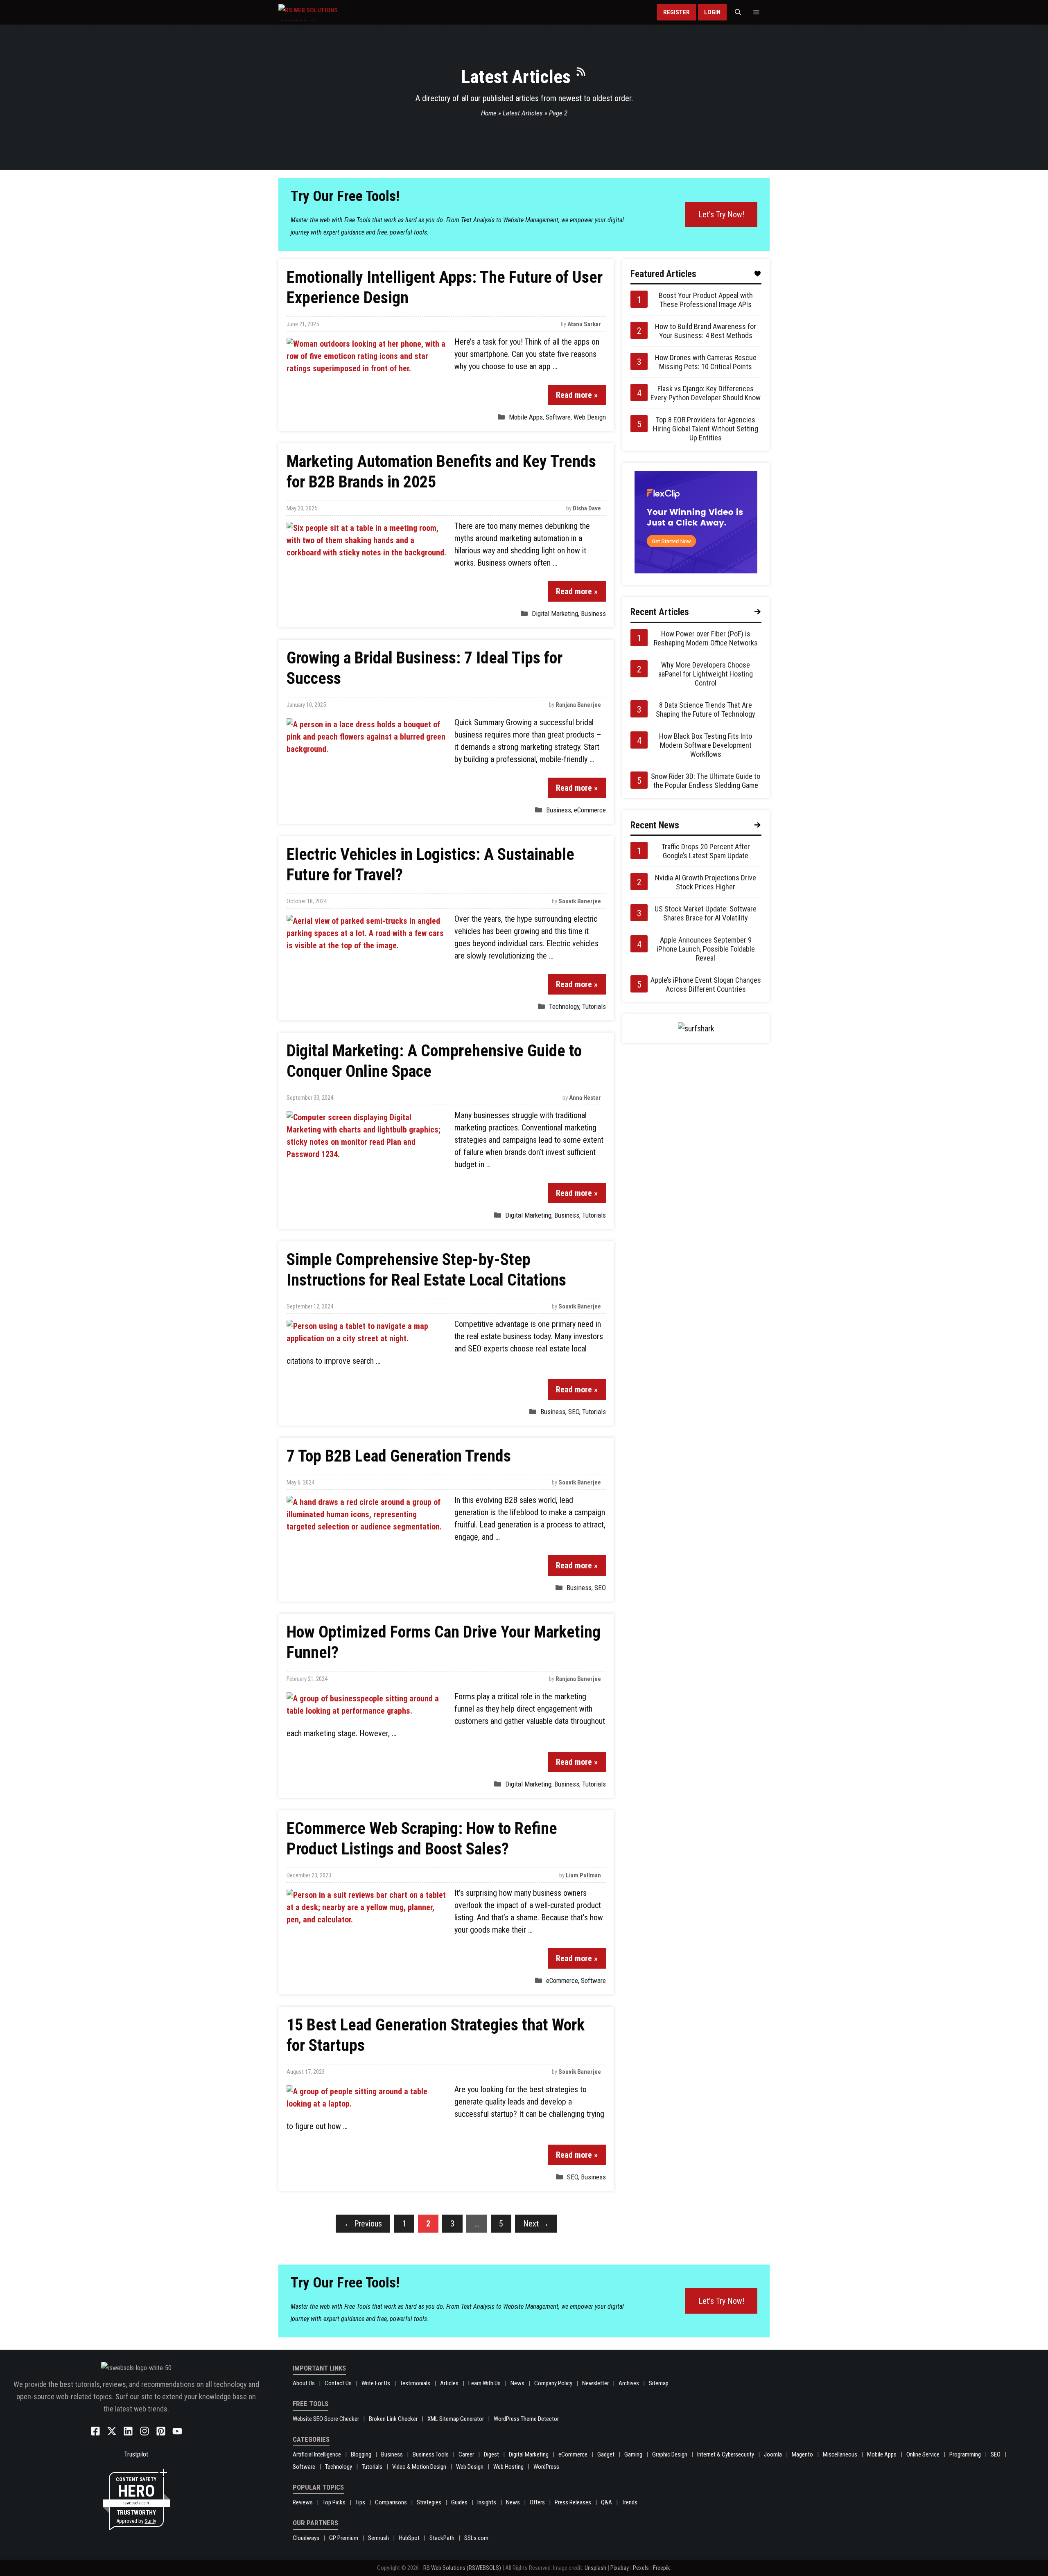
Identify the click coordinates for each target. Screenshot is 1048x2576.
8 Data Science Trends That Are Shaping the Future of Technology (706, 709)
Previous (363, 2224)
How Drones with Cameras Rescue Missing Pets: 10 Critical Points (706, 362)
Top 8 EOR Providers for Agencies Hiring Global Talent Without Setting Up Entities (706, 429)
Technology (564, 1006)
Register (676, 12)
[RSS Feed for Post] (581, 75)
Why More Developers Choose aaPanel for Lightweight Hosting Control (706, 674)
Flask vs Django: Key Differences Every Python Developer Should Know (706, 393)
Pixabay (620, 2568)
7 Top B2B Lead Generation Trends (399, 1456)
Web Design (590, 417)
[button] (738, 12)
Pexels (641, 2568)
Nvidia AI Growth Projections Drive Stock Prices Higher (706, 882)
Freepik (662, 2568)
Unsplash (595, 2568)
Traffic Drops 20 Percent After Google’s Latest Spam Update (706, 851)
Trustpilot (136, 2454)
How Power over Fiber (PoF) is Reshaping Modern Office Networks (706, 638)
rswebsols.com (136, 2503)
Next (536, 2224)
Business (593, 614)
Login (712, 12)
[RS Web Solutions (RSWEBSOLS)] (325, 12)
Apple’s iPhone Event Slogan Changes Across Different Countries (706, 985)
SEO (574, 1412)
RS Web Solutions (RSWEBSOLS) (462, 2568)
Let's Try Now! (721, 214)
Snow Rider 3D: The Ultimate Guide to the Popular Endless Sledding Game (706, 781)
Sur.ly (150, 2521)
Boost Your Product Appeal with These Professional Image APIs (706, 300)
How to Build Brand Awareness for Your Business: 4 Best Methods (706, 331)
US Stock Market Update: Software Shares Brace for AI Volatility (706, 913)
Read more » (577, 395)
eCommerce (590, 810)
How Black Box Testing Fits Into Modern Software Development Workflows (706, 745)
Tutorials (594, 1006)
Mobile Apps (526, 417)
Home (489, 113)
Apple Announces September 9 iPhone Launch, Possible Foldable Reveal (706, 949)
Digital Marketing (555, 614)
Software (558, 417)
